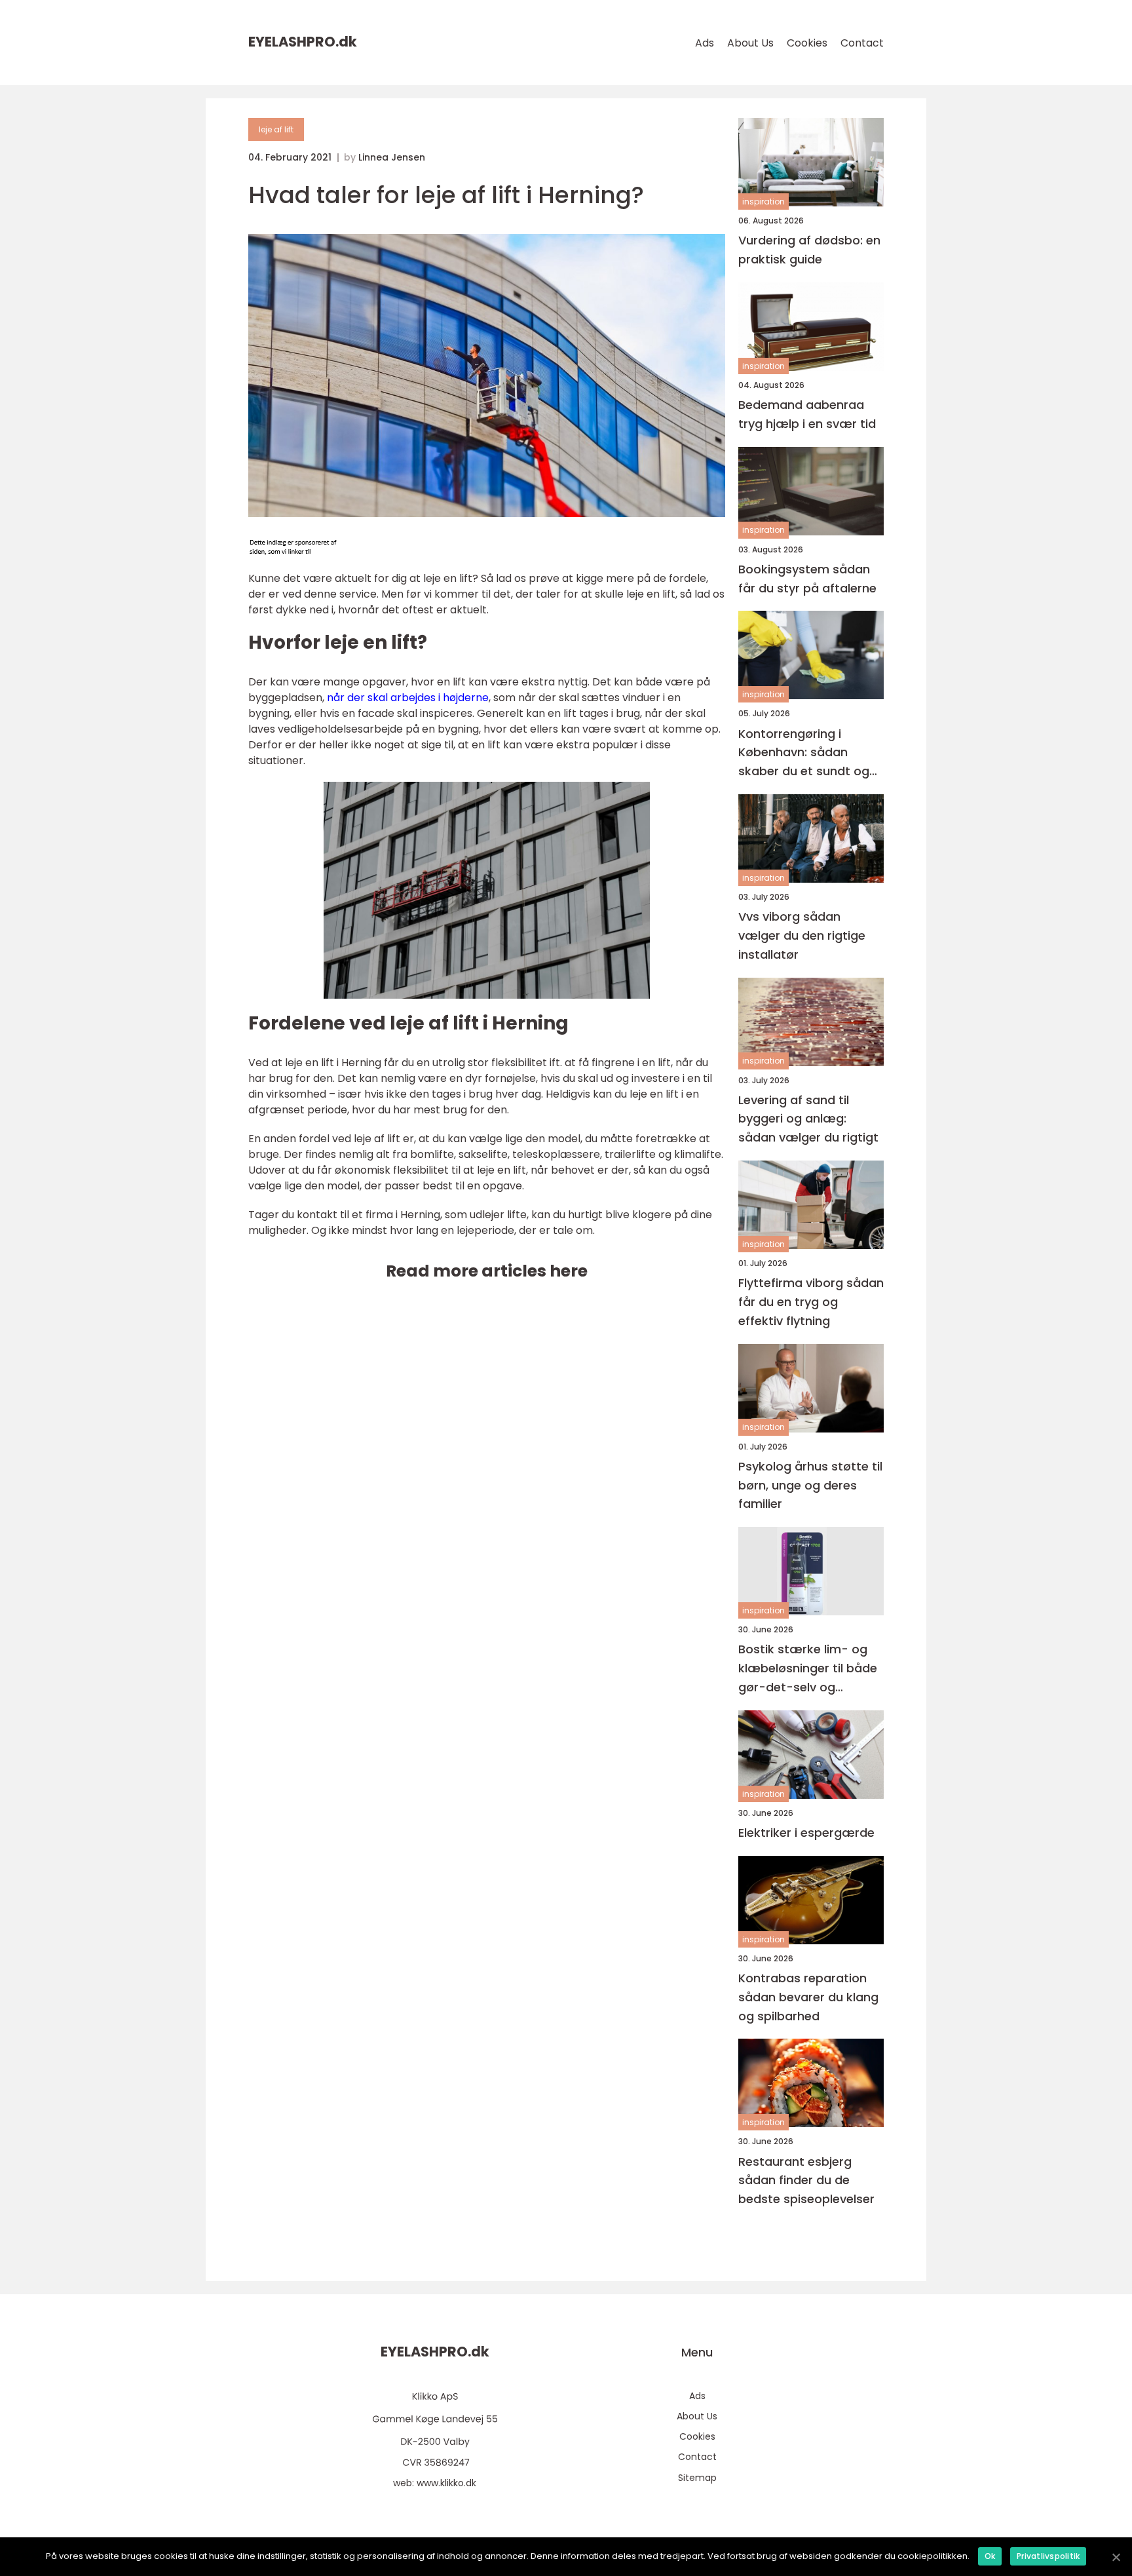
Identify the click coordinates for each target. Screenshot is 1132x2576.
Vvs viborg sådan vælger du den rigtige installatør (802, 935)
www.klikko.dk (446, 2483)
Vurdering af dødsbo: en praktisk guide (809, 250)
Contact (862, 43)
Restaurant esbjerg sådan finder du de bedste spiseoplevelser (806, 2181)
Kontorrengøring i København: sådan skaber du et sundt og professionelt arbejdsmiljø (804, 753)
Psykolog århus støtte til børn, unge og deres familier (810, 1485)
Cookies (807, 43)
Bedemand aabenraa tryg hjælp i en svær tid (807, 414)
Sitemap (697, 2478)
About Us (750, 43)
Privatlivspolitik (1048, 2556)
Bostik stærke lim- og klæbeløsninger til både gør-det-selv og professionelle (808, 1669)
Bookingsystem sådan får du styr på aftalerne (807, 579)
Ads (705, 43)
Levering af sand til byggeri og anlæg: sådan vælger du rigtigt (808, 1119)
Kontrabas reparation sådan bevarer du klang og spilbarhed (808, 1997)
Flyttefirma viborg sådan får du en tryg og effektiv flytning (811, 1302)
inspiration (764, 202)
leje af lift (276, 129)
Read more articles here (487, 1271)
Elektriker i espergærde (806, 1833)
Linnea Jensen (392, 157)
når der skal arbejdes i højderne (408, 698)
